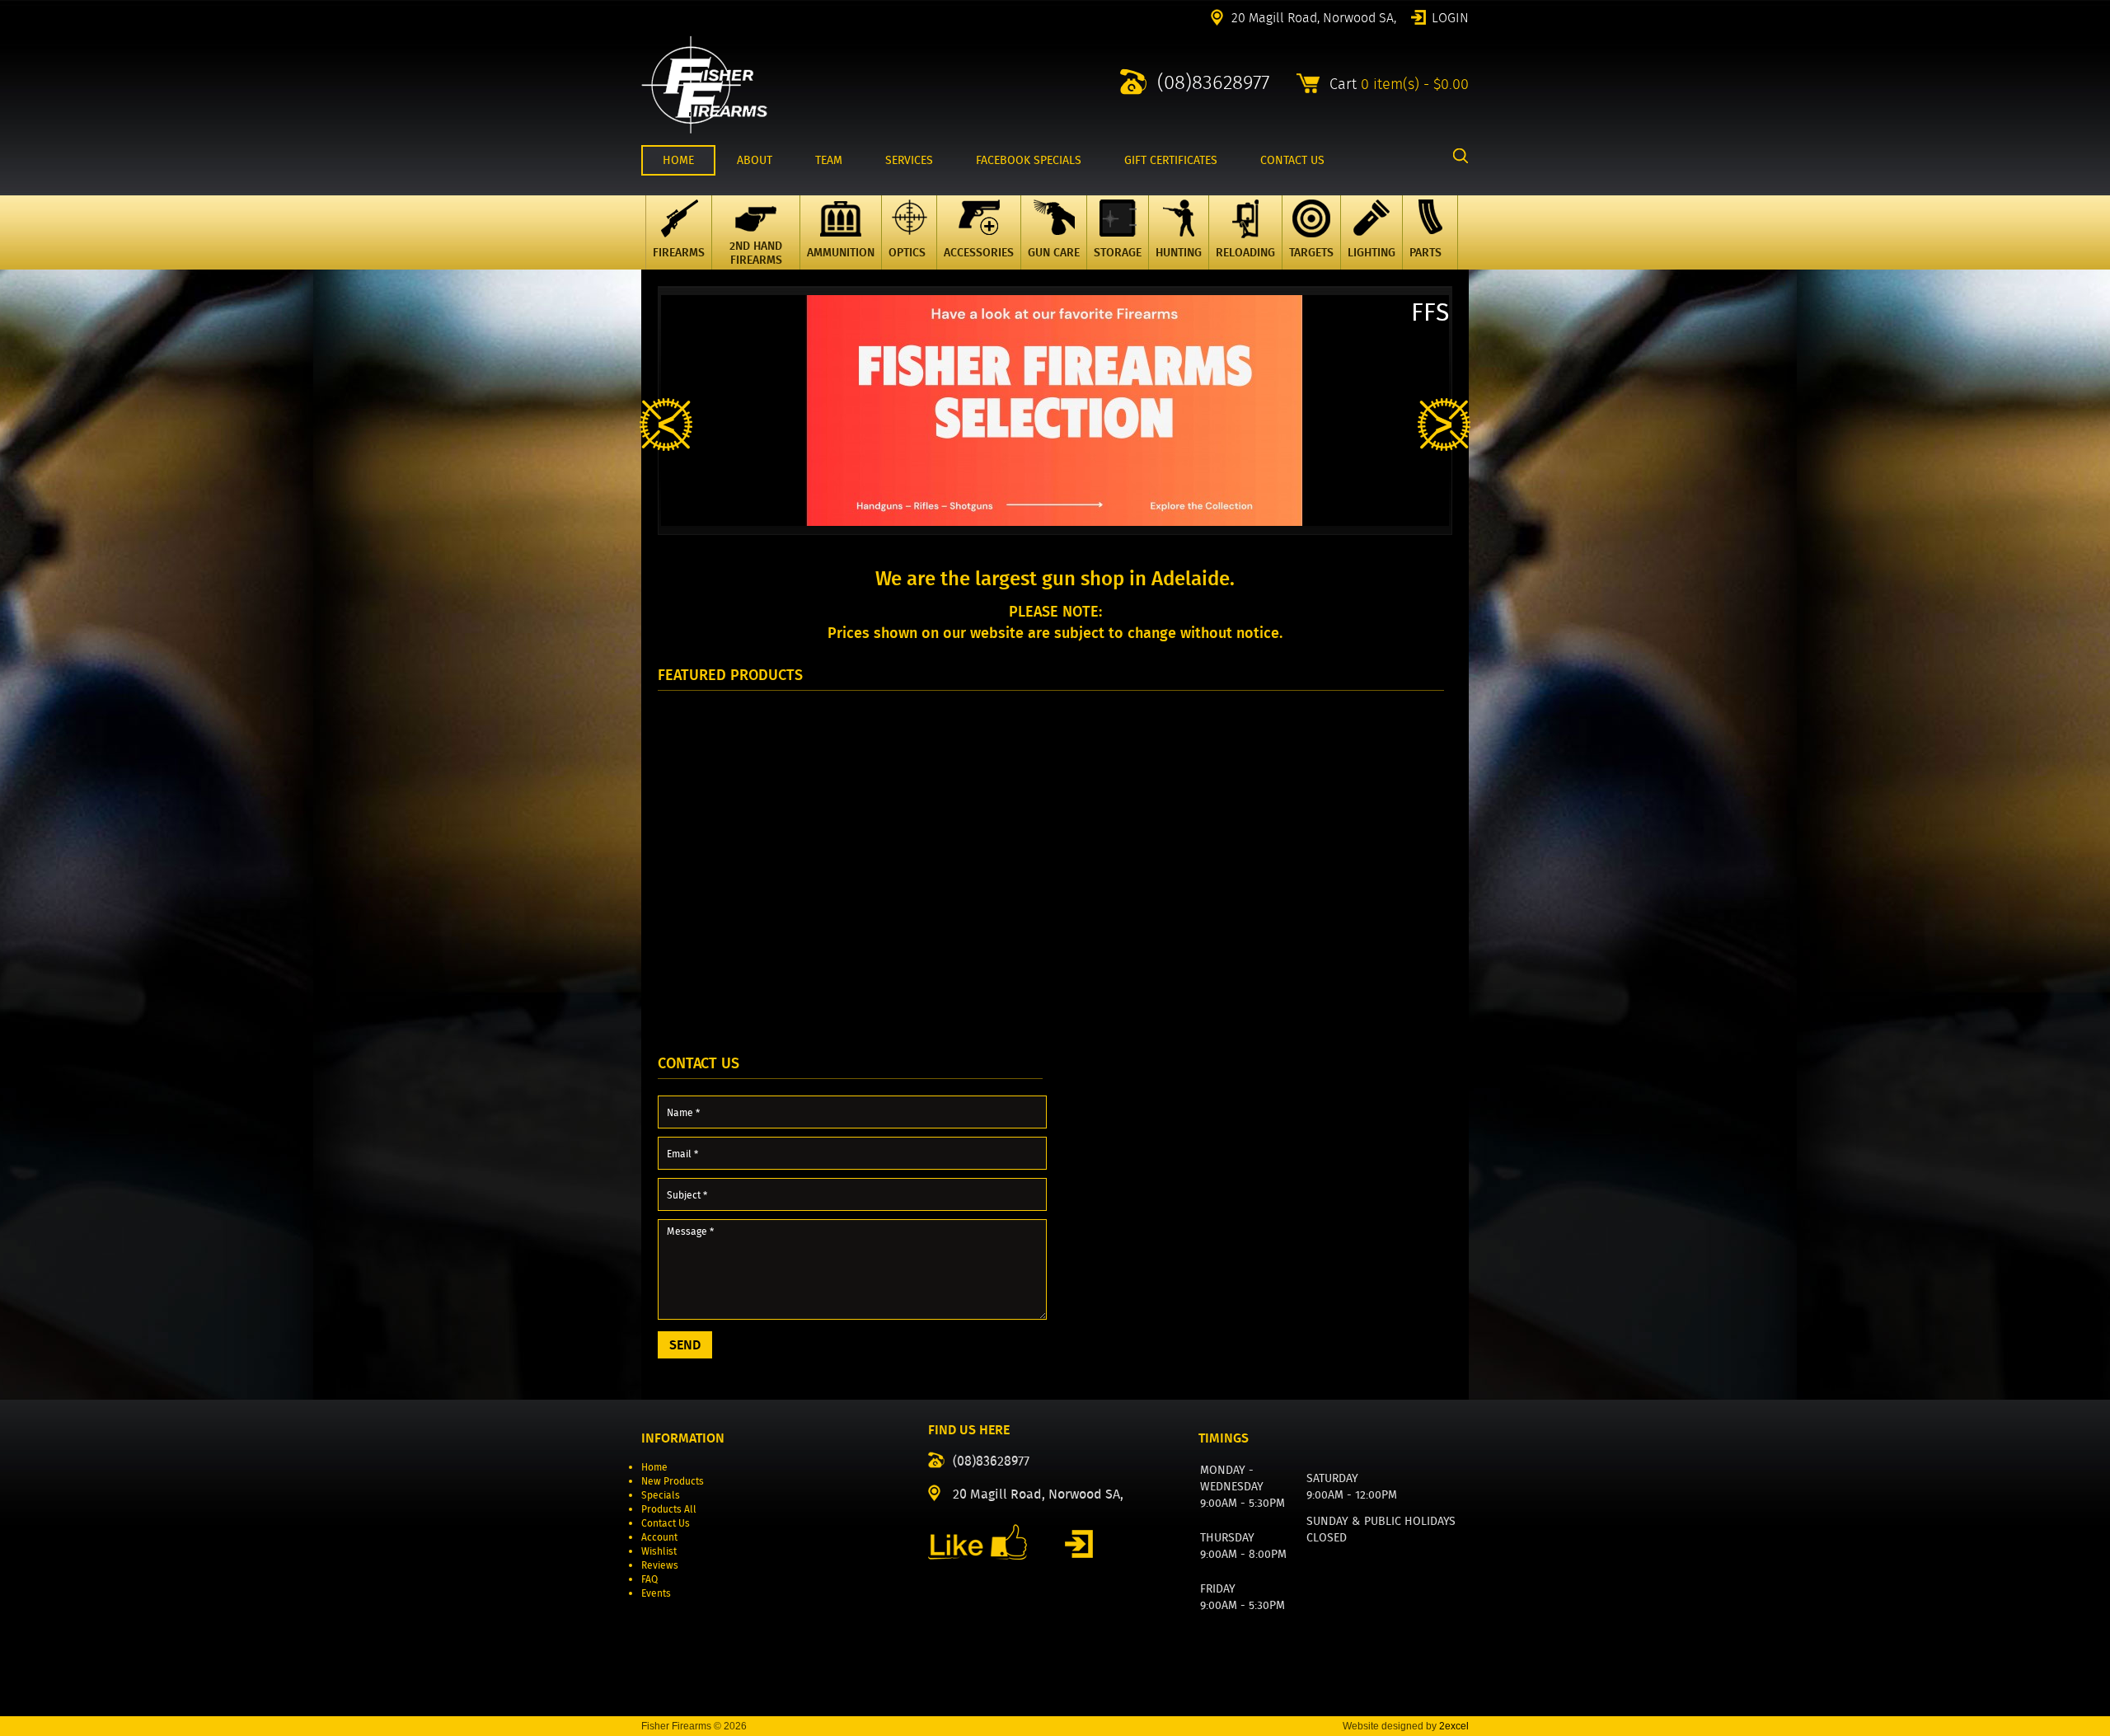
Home (654, 1467)
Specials (661, 1495)
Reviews (660, 1565)
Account (659, 1537)
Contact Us (666, 1523)
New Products (673, 1481)
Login (1450, 16)
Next (1444, 425)
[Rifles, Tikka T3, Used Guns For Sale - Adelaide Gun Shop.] (704, 130)
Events (656, 1593)
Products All (669, 1509)
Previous (666, 425)
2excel (1454, 1726)
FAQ (649, 1579)
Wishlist (659, 1551)
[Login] (1079, 1544)
